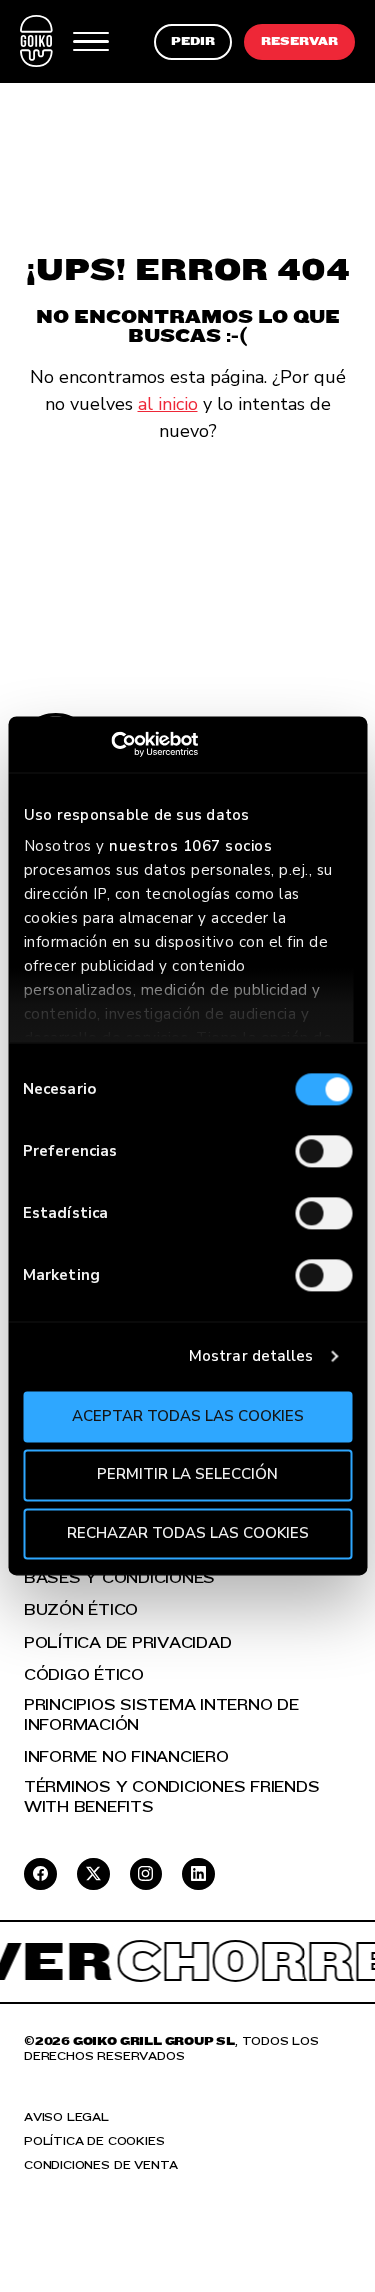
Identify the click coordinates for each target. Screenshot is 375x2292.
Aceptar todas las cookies (188, 1416)
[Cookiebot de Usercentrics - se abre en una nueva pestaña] (110, 744)
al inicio (168, 404)
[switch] (323, 1151)
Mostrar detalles (251, 1356)
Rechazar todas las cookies (188, 1533)
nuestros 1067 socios (190, 846)
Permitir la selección (187, 1475)
